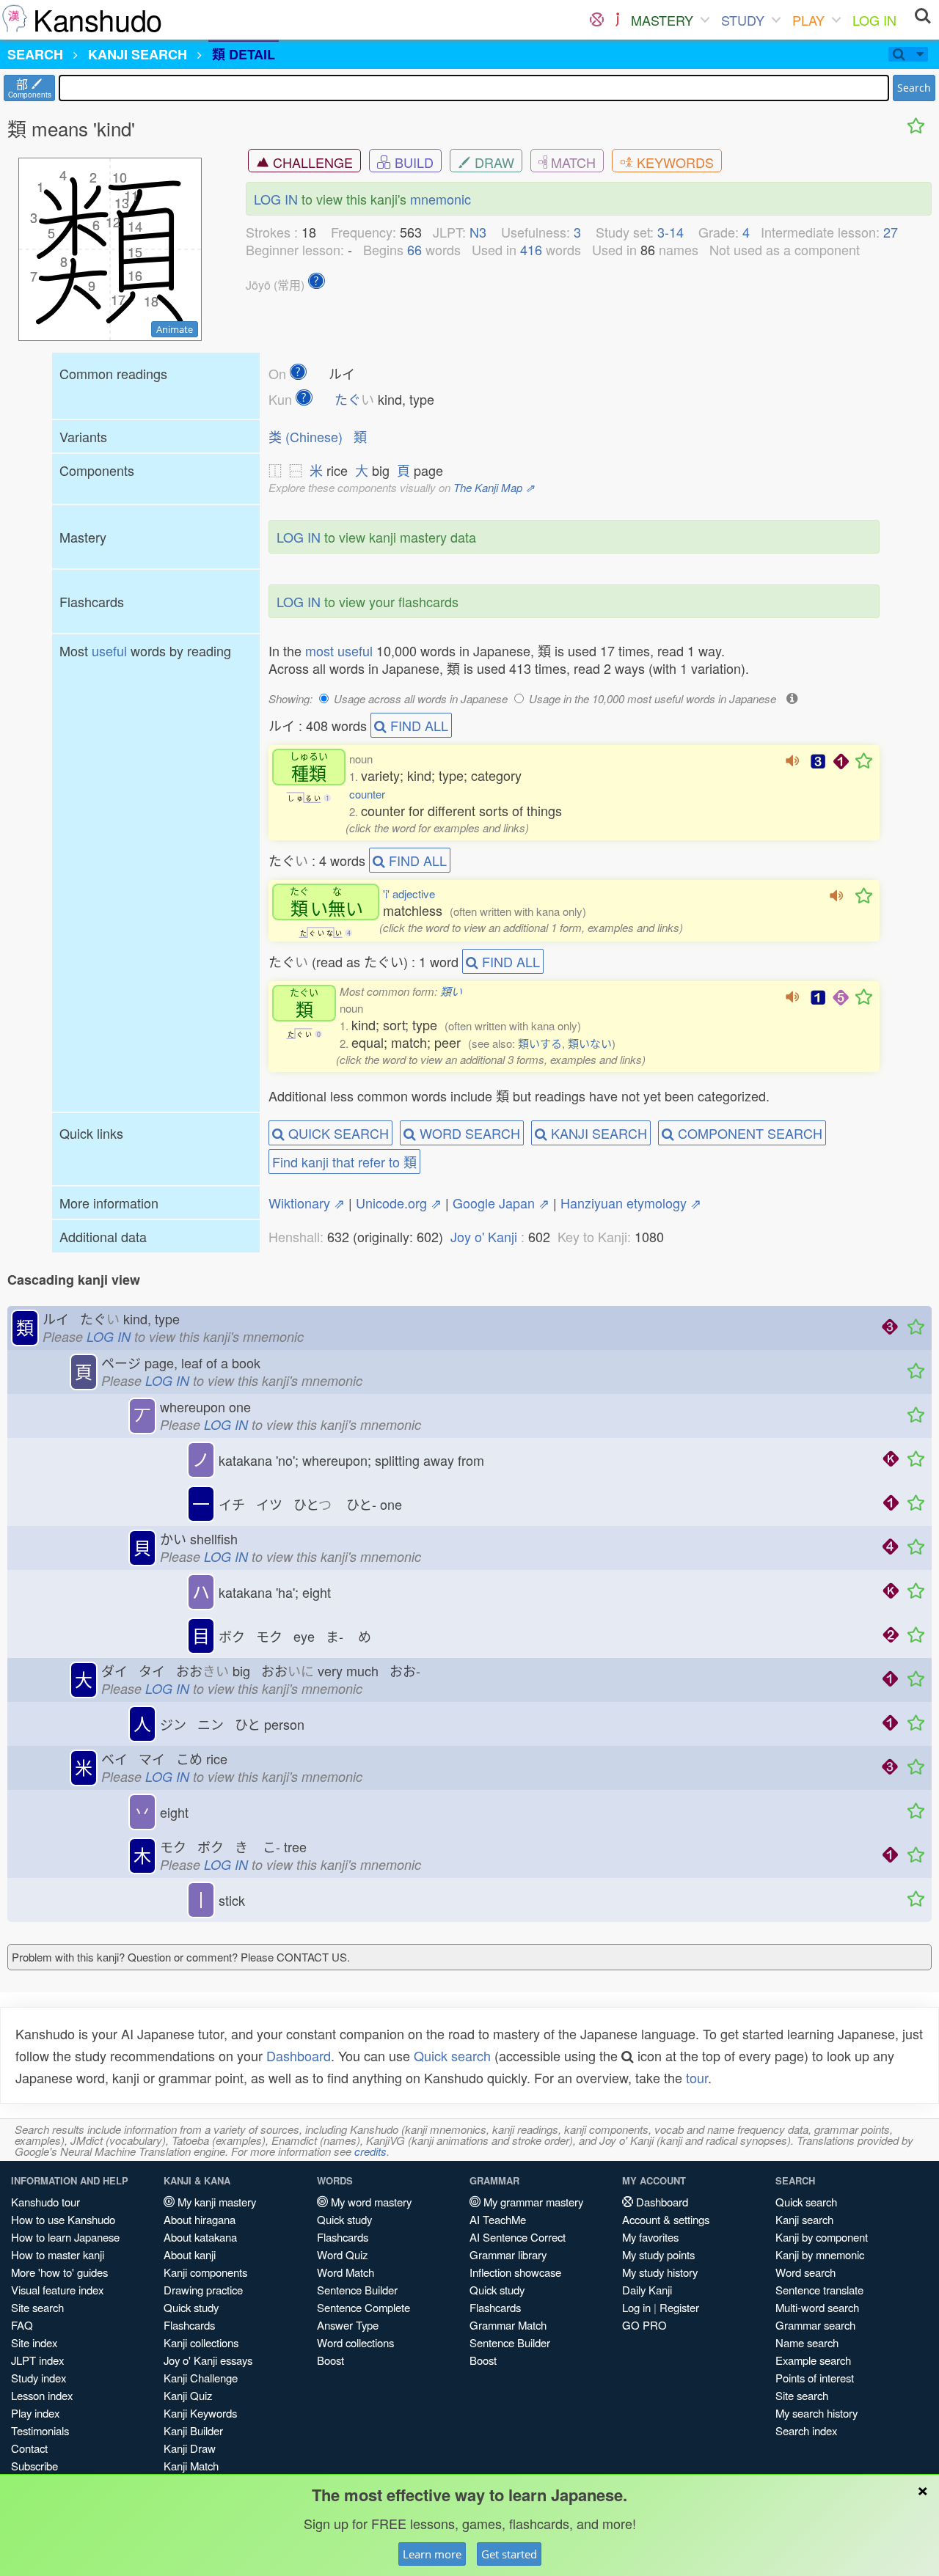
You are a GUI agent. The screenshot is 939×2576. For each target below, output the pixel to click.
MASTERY (662, 20)
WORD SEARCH (468, 1133)
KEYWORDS (673, 162)
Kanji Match (191, 2466)
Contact (29, 2448)
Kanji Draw (190, 2448)
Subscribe (34, 2466)
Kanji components (205, 2272)
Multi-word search (817, 2307)
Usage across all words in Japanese (421, 698)
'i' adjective (409, 893)
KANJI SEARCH (597, 1133)
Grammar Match (508, 2325)
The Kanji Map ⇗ (494, 487)
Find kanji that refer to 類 (344, 1162)
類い (451, 991)
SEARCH (35, 54)
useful (109, 650)
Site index (34, 2342)
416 (531, 249)
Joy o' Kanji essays (208, 2360)
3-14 (671, 232)
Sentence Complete (363, 2307)
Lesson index (42, 2395)
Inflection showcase (515, 2272)
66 (414, 249)
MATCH (571, 162)
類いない (590, 1043)
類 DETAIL (244, 54)
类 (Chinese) (306, 436)
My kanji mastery (215, 2202)
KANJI (138, 54)
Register (679, 2307)
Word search (805, 2272)
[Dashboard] (597, 20)
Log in (636, 2307)
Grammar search (815, 2325)
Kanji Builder (193, 2430)
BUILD (412, 162)
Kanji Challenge (201, 2378)
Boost (330, 2360)
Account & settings (666, 2219)
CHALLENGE (311, 162)
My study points (658, 2254)
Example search (813, 2360)
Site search (37, 2307)
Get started (509, 2554)
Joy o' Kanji (484, 1236)
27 (891, 232)
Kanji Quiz (188, 2395)
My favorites (650, 2237)
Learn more (432, 2554)
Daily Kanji (647, 2290)
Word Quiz (342, 2254)
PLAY (808, 20)
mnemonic (441, 199)
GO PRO (644, 2325)
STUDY (743, 20)
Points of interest (815, 2378)
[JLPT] (617, 20)
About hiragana (200, 2219)
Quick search (452, 2055)
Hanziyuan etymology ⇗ (631, 1203)
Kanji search (804, 2219)
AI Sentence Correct (518, 2237)
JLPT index (37, 2360)
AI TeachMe (498, 2219)
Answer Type (348, 2325)
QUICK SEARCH (337, 1133)
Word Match (346, 2272)
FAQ (22, 2325)
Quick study (191, 2307)
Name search (807, 2342)
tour (697, 2077)
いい (326, 902)
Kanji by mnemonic (820, 2254)
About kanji (190, 2254)
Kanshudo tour (45, 2202)
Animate (175, 329)
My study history (660, 2272)
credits (370, 2151)
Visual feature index (57, 2290)
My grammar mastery (532, 2202)
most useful (339, 650)
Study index (39, 2378)
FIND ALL (417, 725)
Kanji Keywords (200, 2413)
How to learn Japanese (65, 2237)
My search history (816, 2413)
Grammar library (508, 2254)
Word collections (355, 2342)
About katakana (200, 2237)
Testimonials (40, 2430)
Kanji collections (201, 2342)
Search (914, 88)
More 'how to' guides (59, 2272)
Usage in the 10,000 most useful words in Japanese (653, 698)
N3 (478, 232)
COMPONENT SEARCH (748, 1133)
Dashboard (299, 2055)
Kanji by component (822, 2237)
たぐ (354, 399)
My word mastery (370, 2202)
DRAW (493, 162)
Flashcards (189, 2325)
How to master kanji (58, 2254)
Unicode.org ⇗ (399, 1203)
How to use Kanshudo (63, 2219)
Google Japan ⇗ (501, 1203)
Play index (35, 2413)
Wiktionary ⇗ (307, 1203)
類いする (540, 1043)
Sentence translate (819, 2290)
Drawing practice (203, 2290)
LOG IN (874, 20)
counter (367, 794)
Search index (806, 2430)
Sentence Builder (357, 2290)
